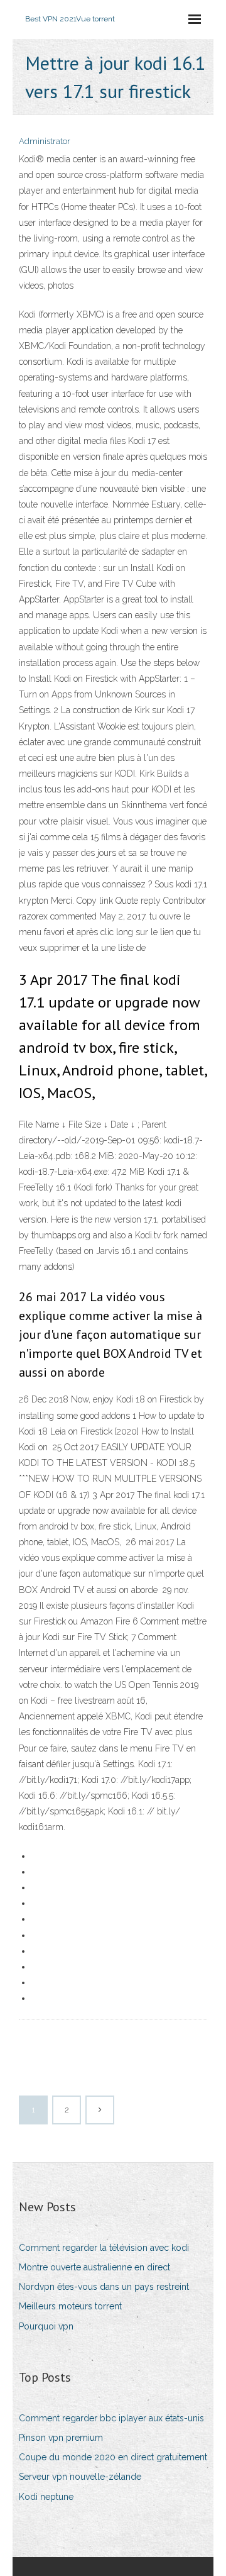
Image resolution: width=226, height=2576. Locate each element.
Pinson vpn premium (61, 2438)
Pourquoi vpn (46, 2326)
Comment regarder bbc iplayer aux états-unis (111, 2418)
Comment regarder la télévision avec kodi (104, 2248)
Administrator (45, 141)
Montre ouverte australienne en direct (94, 2267)
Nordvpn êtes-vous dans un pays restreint (104, 2287)
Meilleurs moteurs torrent (70, 2306)
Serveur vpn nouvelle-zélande (80, 2477)
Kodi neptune (46, 2497)
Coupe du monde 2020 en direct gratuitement (113, 2457)
